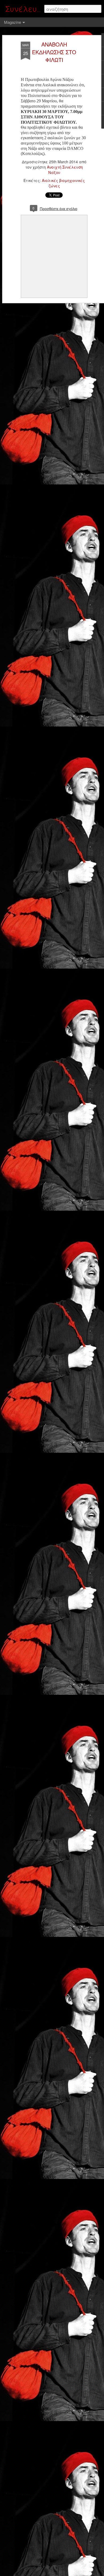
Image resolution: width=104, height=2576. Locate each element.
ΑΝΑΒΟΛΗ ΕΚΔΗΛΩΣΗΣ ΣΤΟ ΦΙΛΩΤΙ (54, 52)
